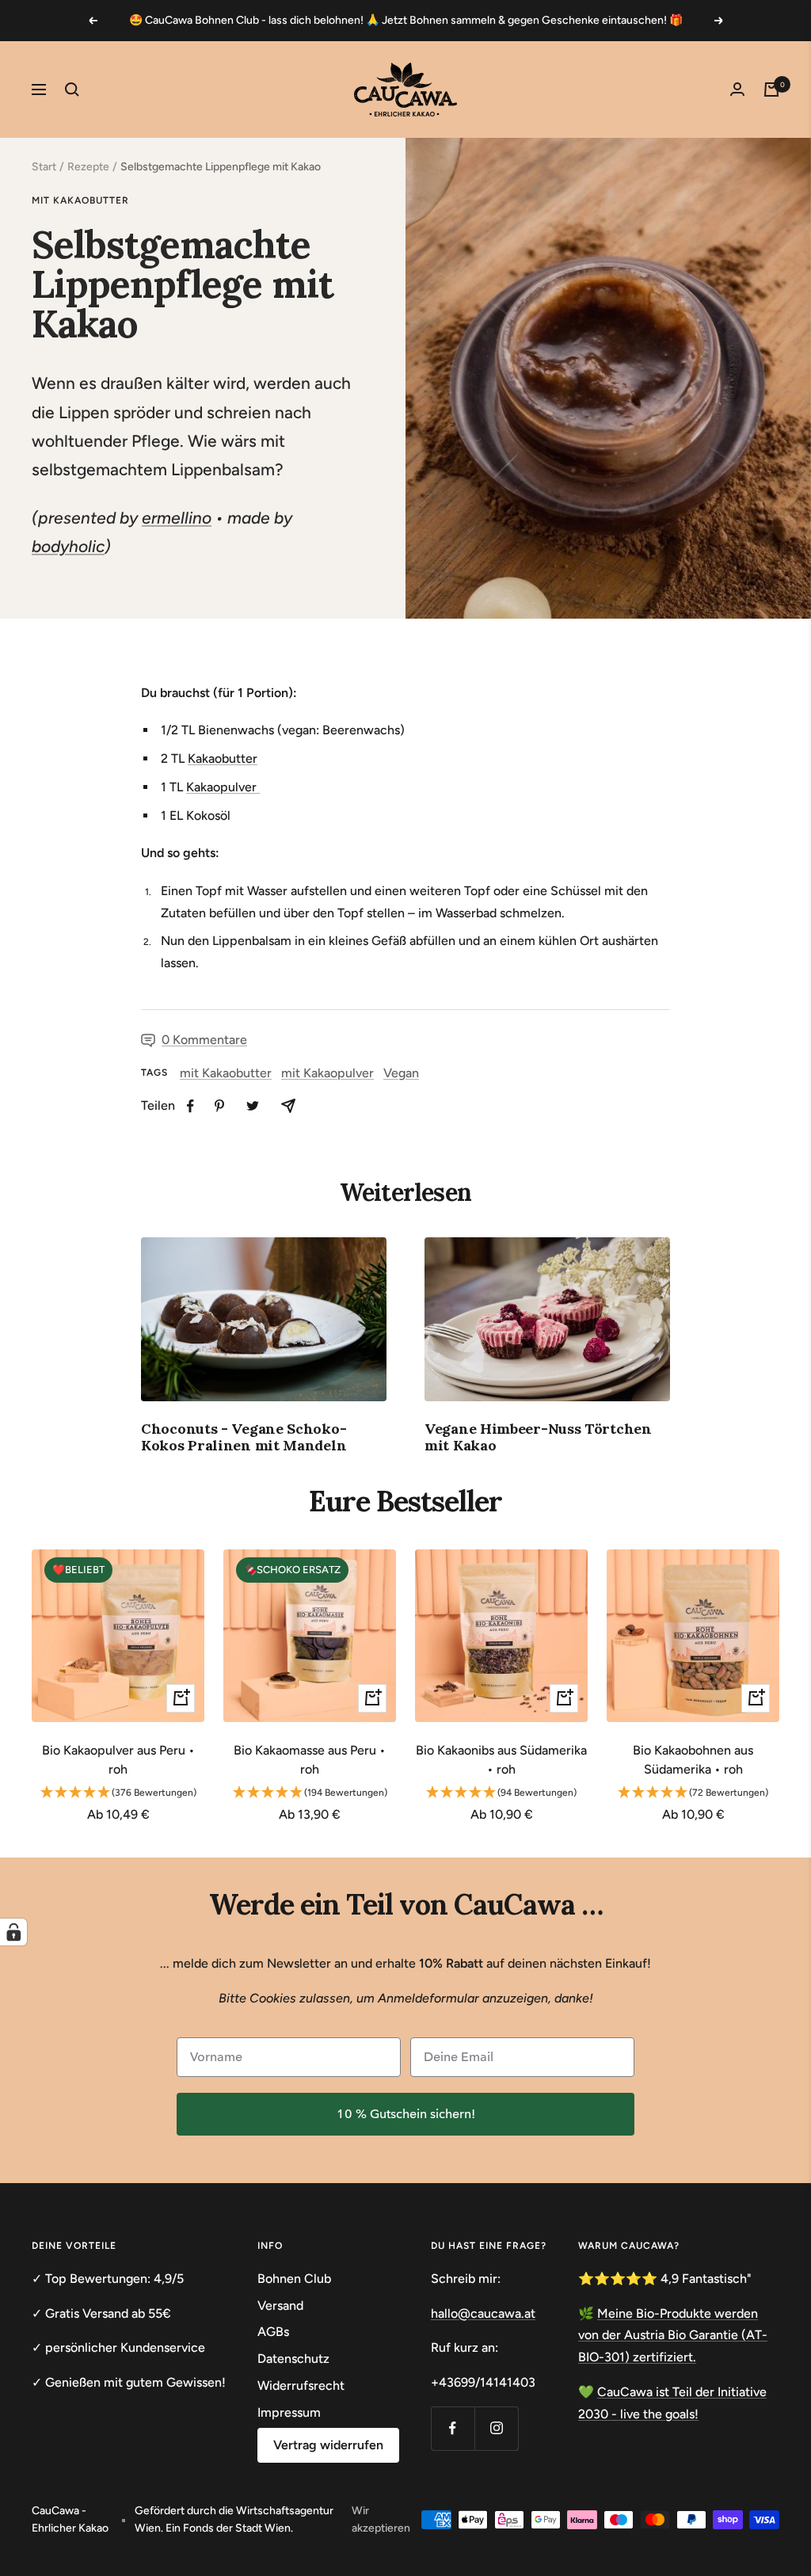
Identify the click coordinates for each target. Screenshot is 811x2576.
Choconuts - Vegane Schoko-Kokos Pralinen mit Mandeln (244, 1437)
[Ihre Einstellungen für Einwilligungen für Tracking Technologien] (13, 1932)
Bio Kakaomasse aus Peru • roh (310, 1760)
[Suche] (72, 90)
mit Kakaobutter (80, 200)
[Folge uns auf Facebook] (453, 2428)
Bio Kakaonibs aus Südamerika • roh (501, 1760)
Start (44, 167)
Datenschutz (293, 2359)
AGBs (273, 2332)
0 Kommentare (204, 1040)
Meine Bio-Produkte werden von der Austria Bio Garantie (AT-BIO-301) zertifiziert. (673, 2335)
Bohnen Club (294, 2279)
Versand (280, 2305)
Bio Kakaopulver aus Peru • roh (118, 1760)
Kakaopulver (223, 787)
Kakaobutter (223, 758)
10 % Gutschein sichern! (406, 2114)
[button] (118, 1793)
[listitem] (190, 1106)
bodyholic (68, 546)
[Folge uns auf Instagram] (496, 2428)
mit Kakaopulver (327, 1073)
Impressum (289, 2412)
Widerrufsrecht (301, 2385)
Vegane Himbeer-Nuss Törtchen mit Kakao (538, 1437)
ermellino (177, 518)
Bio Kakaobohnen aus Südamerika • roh (693, 1760)
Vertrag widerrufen (328, 2445)
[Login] (737, 89)
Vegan (401, 1073)
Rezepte (88, 167)
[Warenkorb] (771, 90)
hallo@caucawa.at (483, 2313)
